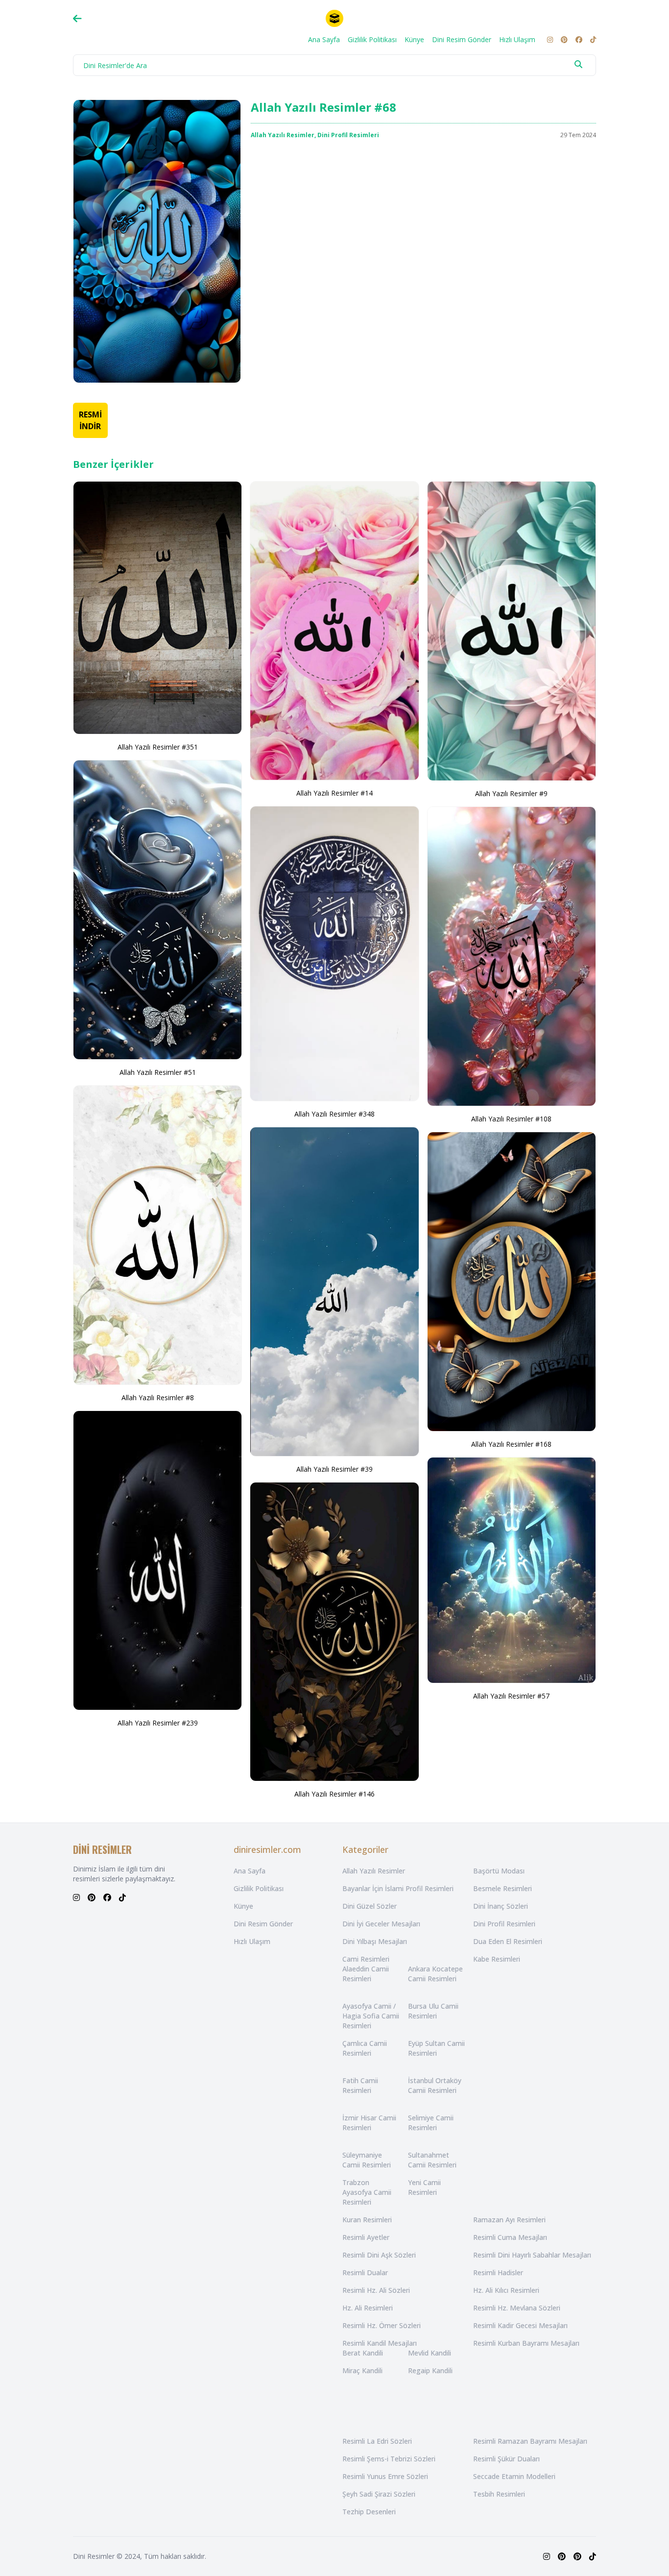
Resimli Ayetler (366, 2237)
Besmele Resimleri (502, 1888)
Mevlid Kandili (430, 2353)
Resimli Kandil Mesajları (380, 2343)
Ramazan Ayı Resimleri (509, 2220)
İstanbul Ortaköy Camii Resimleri (435, 2085)
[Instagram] (550, 40)
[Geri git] (77, 19)
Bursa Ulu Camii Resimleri (433, 2011)
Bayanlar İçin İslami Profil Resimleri (398, 1888)
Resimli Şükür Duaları (506, 2459)
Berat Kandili (363, 2353)
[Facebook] (579, 40)
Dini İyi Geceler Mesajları (381, 1924)
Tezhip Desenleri (369, 2512)
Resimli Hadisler (498, 2272)
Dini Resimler (94, 2556)
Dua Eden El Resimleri (508, 1941)
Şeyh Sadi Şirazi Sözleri (379, 2494)
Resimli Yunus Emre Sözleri (385, 2476)
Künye (414, 39)
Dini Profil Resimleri (348, 135)
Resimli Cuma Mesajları (510, 2237)
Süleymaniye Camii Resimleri (367, 2160)
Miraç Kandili (362, 2370)
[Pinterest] (564, 40)
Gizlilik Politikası (372, 39)
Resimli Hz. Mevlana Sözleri (517, 2308)
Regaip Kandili (430, 2370)
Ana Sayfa (324, 39)
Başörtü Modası (499, 1871)
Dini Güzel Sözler (370, 1906)
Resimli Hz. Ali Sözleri (376, 2290)
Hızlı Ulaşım (517, 39)
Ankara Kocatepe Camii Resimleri (435, 1974)
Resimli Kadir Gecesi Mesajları (520, 2325)
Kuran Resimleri (367, 2220)
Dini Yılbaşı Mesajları (375, 1941)
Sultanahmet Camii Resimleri (432, 2160)
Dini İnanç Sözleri (501, 1906)
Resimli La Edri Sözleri (377, 2441)
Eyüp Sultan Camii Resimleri (436, 2048)
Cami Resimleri (366, 1959)
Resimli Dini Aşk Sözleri (379, 2255)
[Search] (578, 64)
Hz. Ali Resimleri (368, 2308)
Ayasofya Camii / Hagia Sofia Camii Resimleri (371, 2016)
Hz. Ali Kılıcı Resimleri (506, 2290)
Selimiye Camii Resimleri (431, 2123)
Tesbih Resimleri (499, 2494)
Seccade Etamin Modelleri (514, 2476)
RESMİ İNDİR (90, 420)
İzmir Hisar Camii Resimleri (369, 2123)
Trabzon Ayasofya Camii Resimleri (367, 2192)
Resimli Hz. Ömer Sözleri (382, 2325)
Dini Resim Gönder (462, 39)
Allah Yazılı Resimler (283, 135)
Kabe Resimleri (497, 1959)
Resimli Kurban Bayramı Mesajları (526, 2343)
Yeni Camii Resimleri (424, 2187)
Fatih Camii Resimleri (360, 2085)
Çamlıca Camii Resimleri (365, 2048)
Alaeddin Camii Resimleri (366, 1974)
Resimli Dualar (365, 2272)
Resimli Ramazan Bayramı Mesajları (530, 2441)
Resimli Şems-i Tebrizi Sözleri (389, 2459)
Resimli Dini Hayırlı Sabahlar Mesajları (532, 2255)
